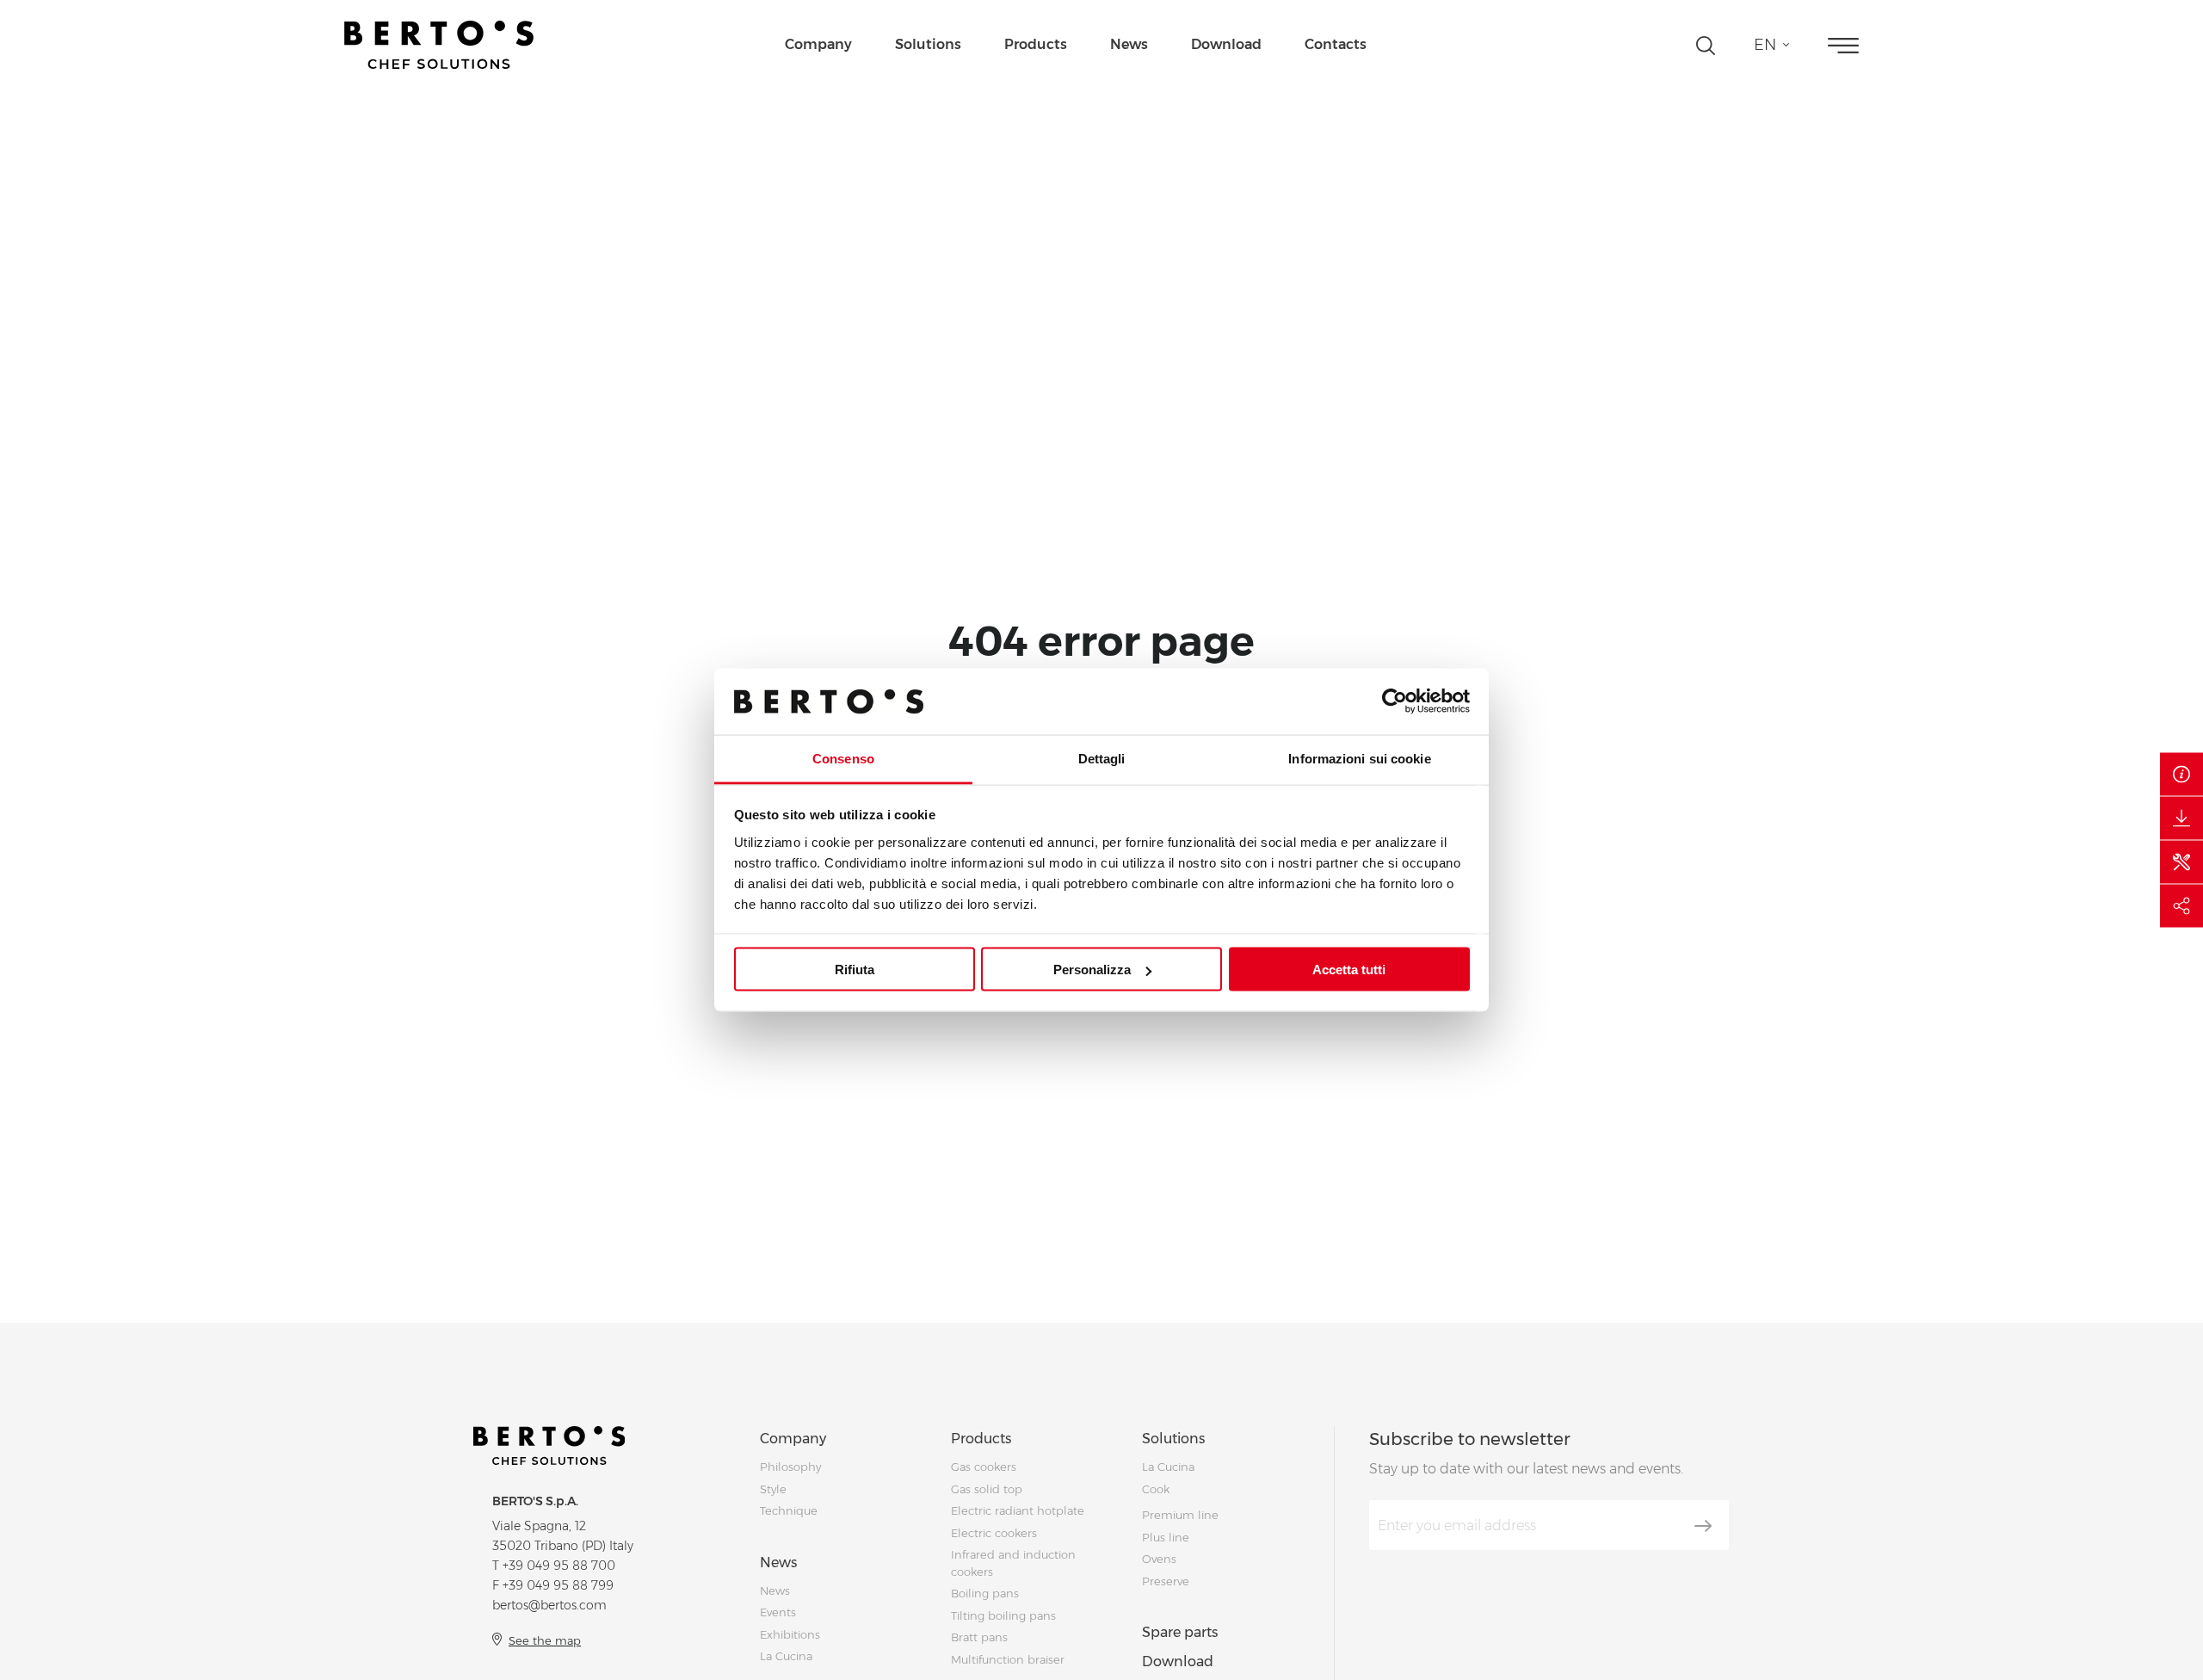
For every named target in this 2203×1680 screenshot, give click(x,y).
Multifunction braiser (1008, 1659)
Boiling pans (985, 1593)
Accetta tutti (1349, 970)
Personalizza (1092, 970)
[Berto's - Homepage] (439, 45)
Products (1036, 44)
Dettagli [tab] (1102, 758)
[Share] (2181, 906)
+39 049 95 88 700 (559, 1566)
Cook (1156, 1489)
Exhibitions (790, 1634)
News (1129, 44)
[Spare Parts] (2181, 862)
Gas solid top (987, 1489)
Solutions (928, 44)
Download (1226, 44)
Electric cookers (994, 1533)
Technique (789, 1510)
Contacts (1336, 44)
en (1765, 45)
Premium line (1180, 1515)
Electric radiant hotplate (1018, 1510)
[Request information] (2181, 775)
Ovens (1159, 1559)
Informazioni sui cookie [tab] (1359, 758)
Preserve (1166, 1581)
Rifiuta (855, 970)
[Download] (2181, 818)
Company (818, 44)
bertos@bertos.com (549, 1605)
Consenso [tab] (843, 758)
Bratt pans (979, 1637)
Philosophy (790, 1467)
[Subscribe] (1703, 1526)
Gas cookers (984, 1467)
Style (773, 1489)
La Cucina (786, 1656)
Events (778, 1612)
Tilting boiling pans (1003, 1615)
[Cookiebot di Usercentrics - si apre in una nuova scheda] (1395, 701)
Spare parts (1180, 1632)
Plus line (1166, 1537)
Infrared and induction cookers (1013, 1563)
